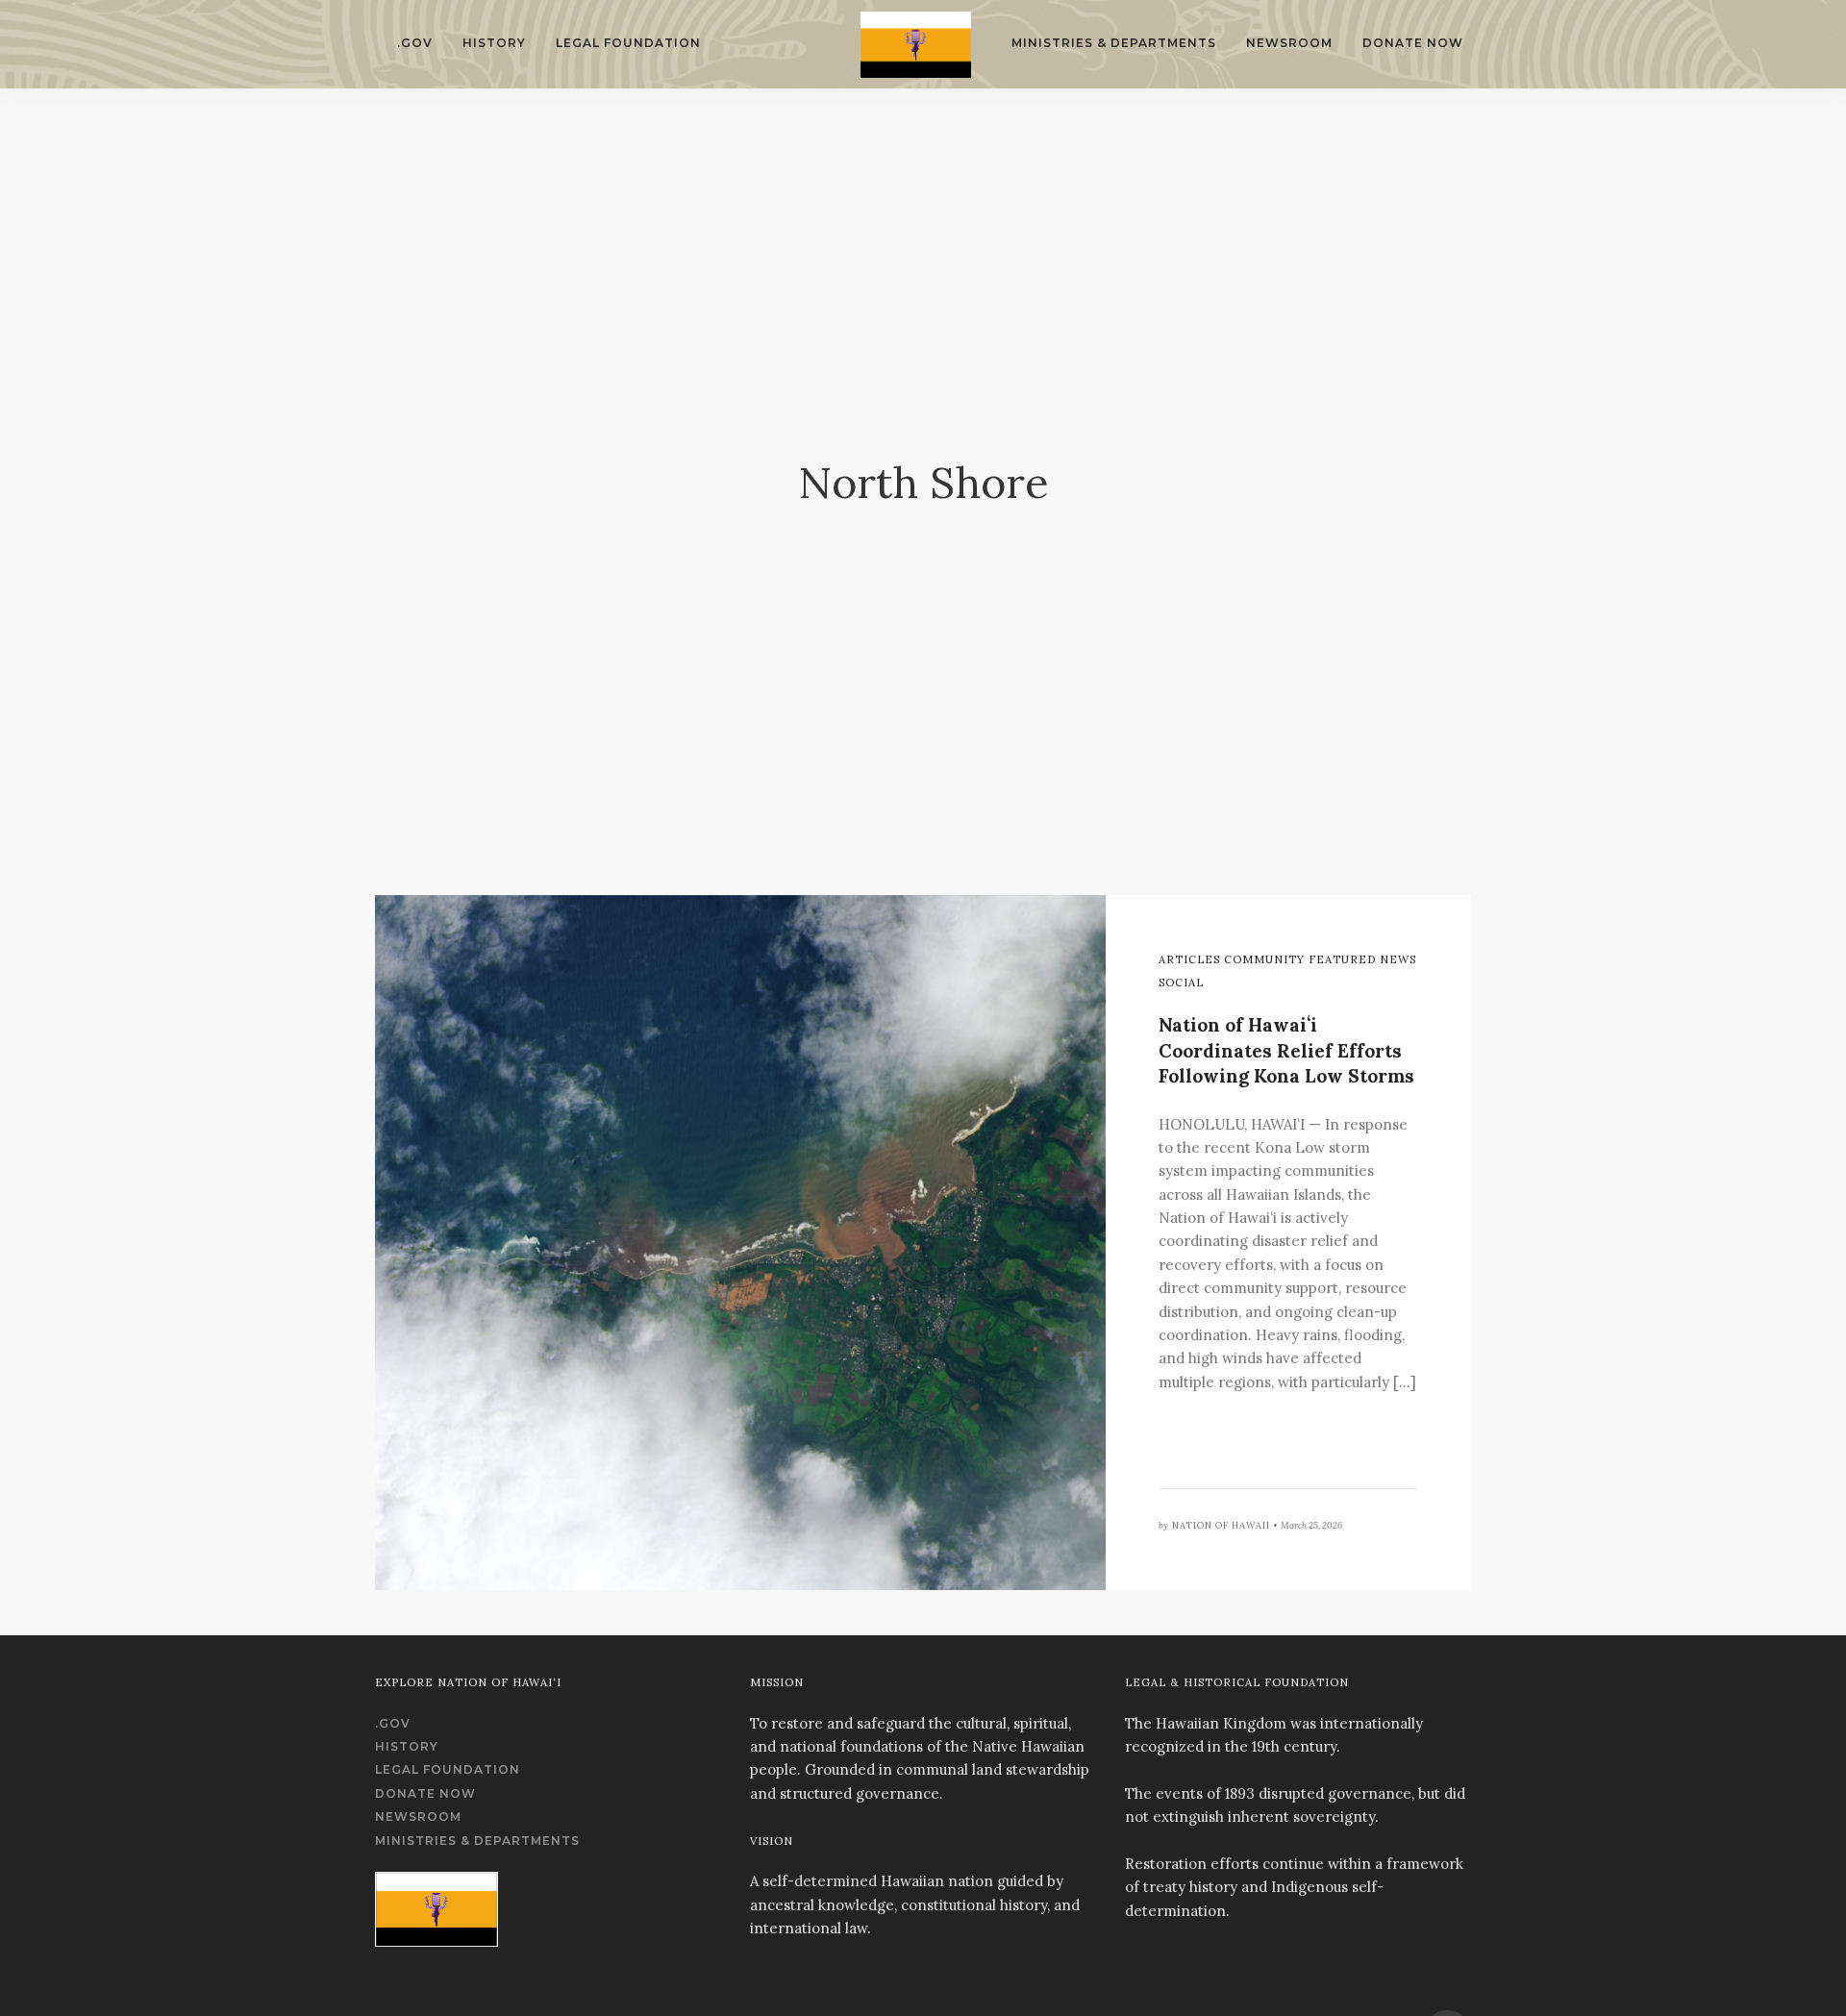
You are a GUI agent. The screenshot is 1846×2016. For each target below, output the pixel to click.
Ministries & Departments (1114, 43)
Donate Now (1413, 43)
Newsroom (1289, 43)
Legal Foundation (628, 43)
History (494, 43)
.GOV (415, 43)
